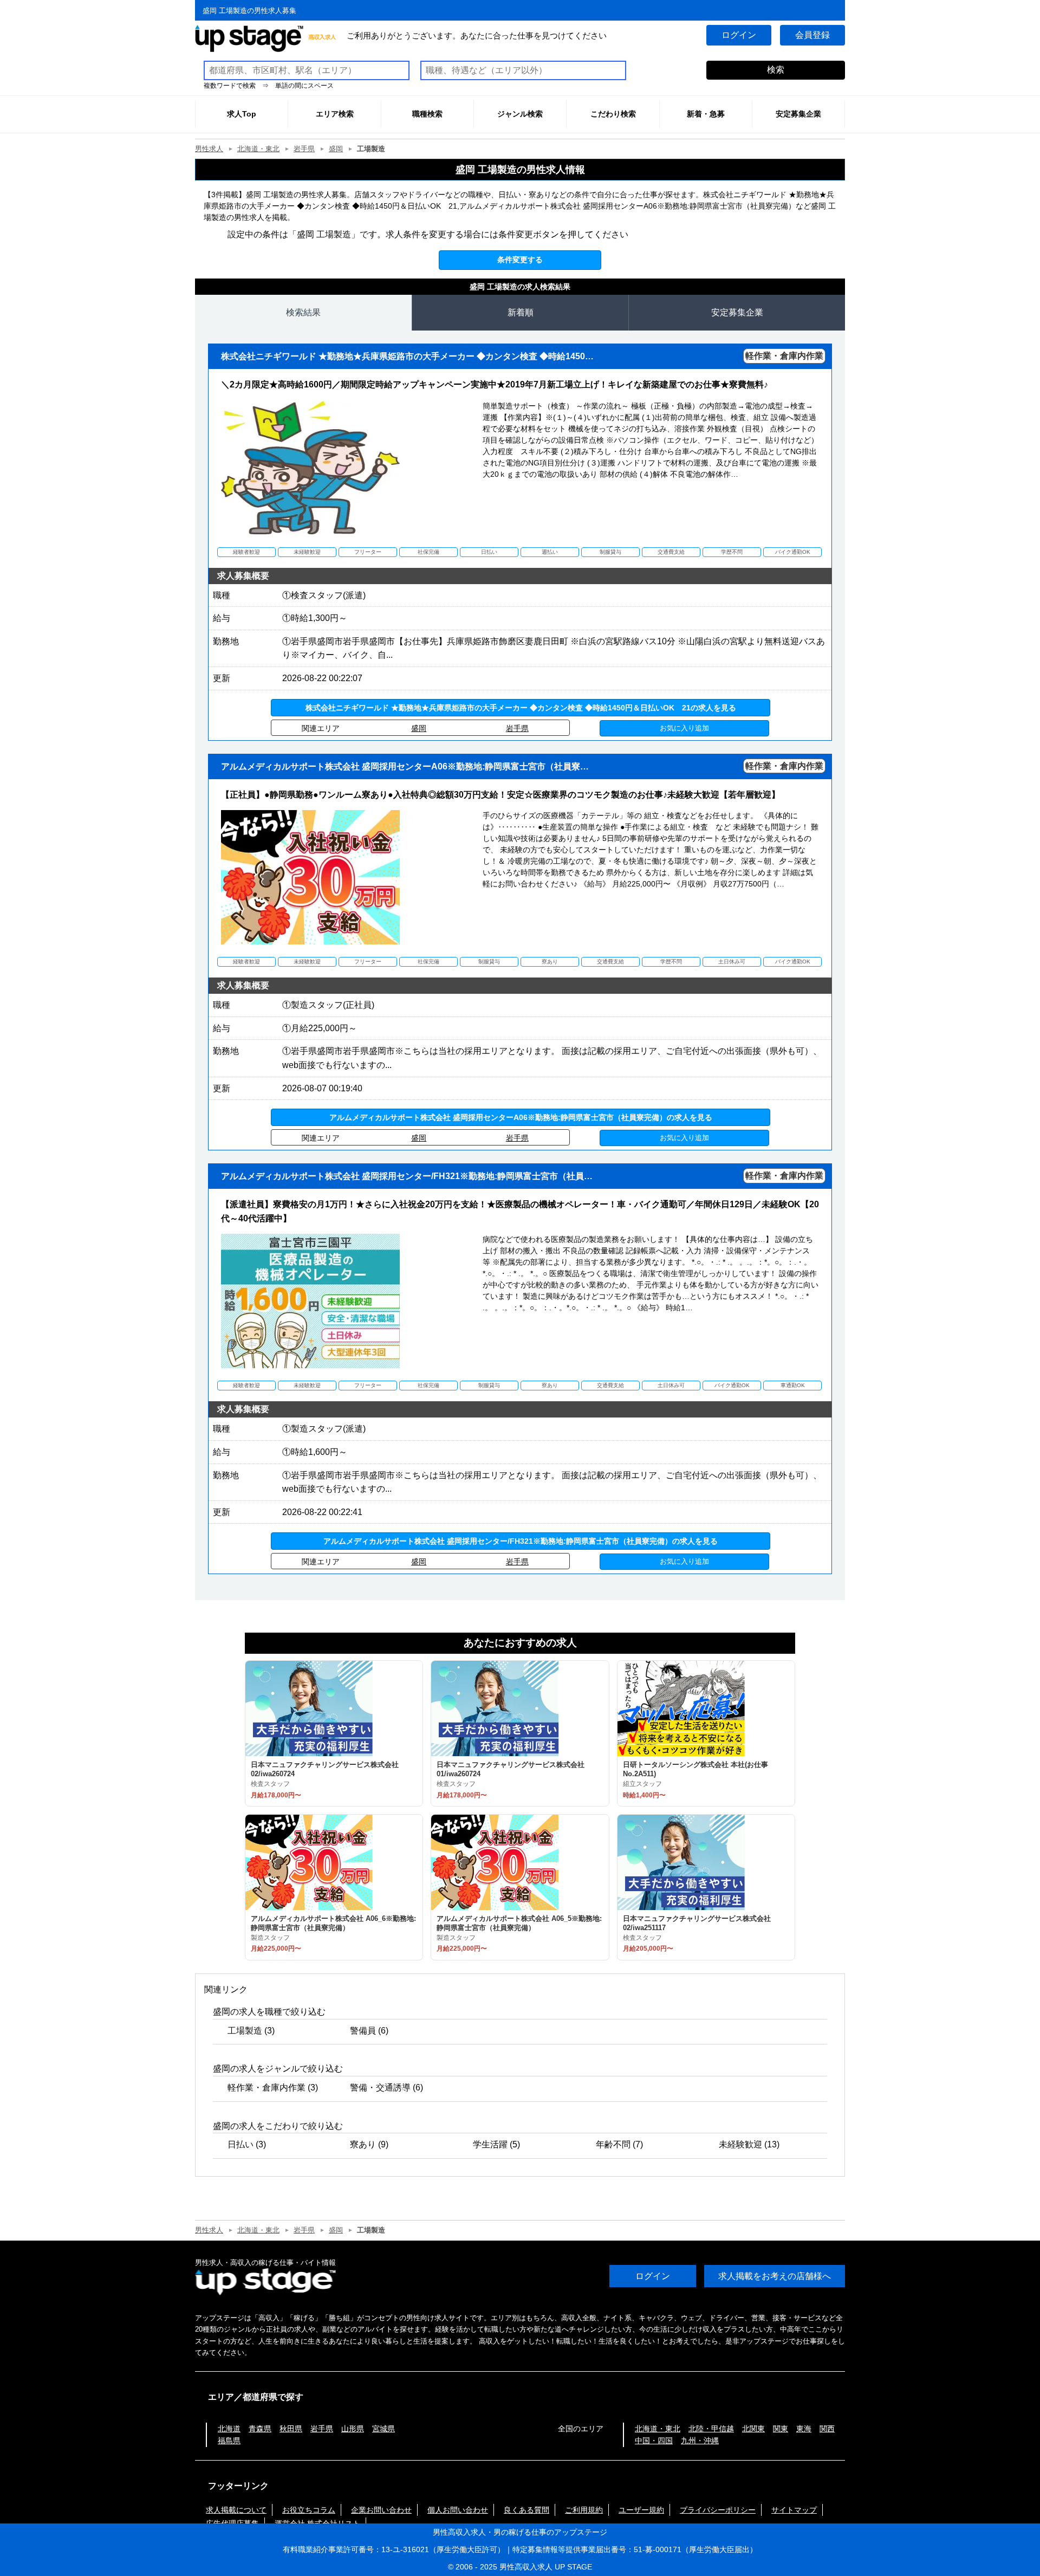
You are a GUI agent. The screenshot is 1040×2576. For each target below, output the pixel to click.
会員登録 (812, 35)
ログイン (739, 35)
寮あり (363, 2144)
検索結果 (303, 312)
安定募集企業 (737, 312)
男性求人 (209, 149)
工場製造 (245, 2031)
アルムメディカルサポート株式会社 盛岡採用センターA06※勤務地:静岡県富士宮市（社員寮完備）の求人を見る (521, 1117)
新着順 (521, 312)
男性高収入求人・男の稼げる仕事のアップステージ (520, 2532)
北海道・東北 (258, 149)
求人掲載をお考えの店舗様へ (775, 2276)
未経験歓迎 (740, 2144)
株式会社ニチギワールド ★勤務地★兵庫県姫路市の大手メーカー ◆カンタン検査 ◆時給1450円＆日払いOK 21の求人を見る (521, 708)
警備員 (363, 2031)
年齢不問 (613, 2144)
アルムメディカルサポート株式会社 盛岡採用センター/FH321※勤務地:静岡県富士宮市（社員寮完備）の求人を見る (521, 1541)
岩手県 (304, 149)
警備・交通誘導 (380, 2088)
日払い (240, 2144)
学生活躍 (490, 2144)
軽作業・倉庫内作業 (266, 2088)
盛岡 (336, 149)
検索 (776, 70)
